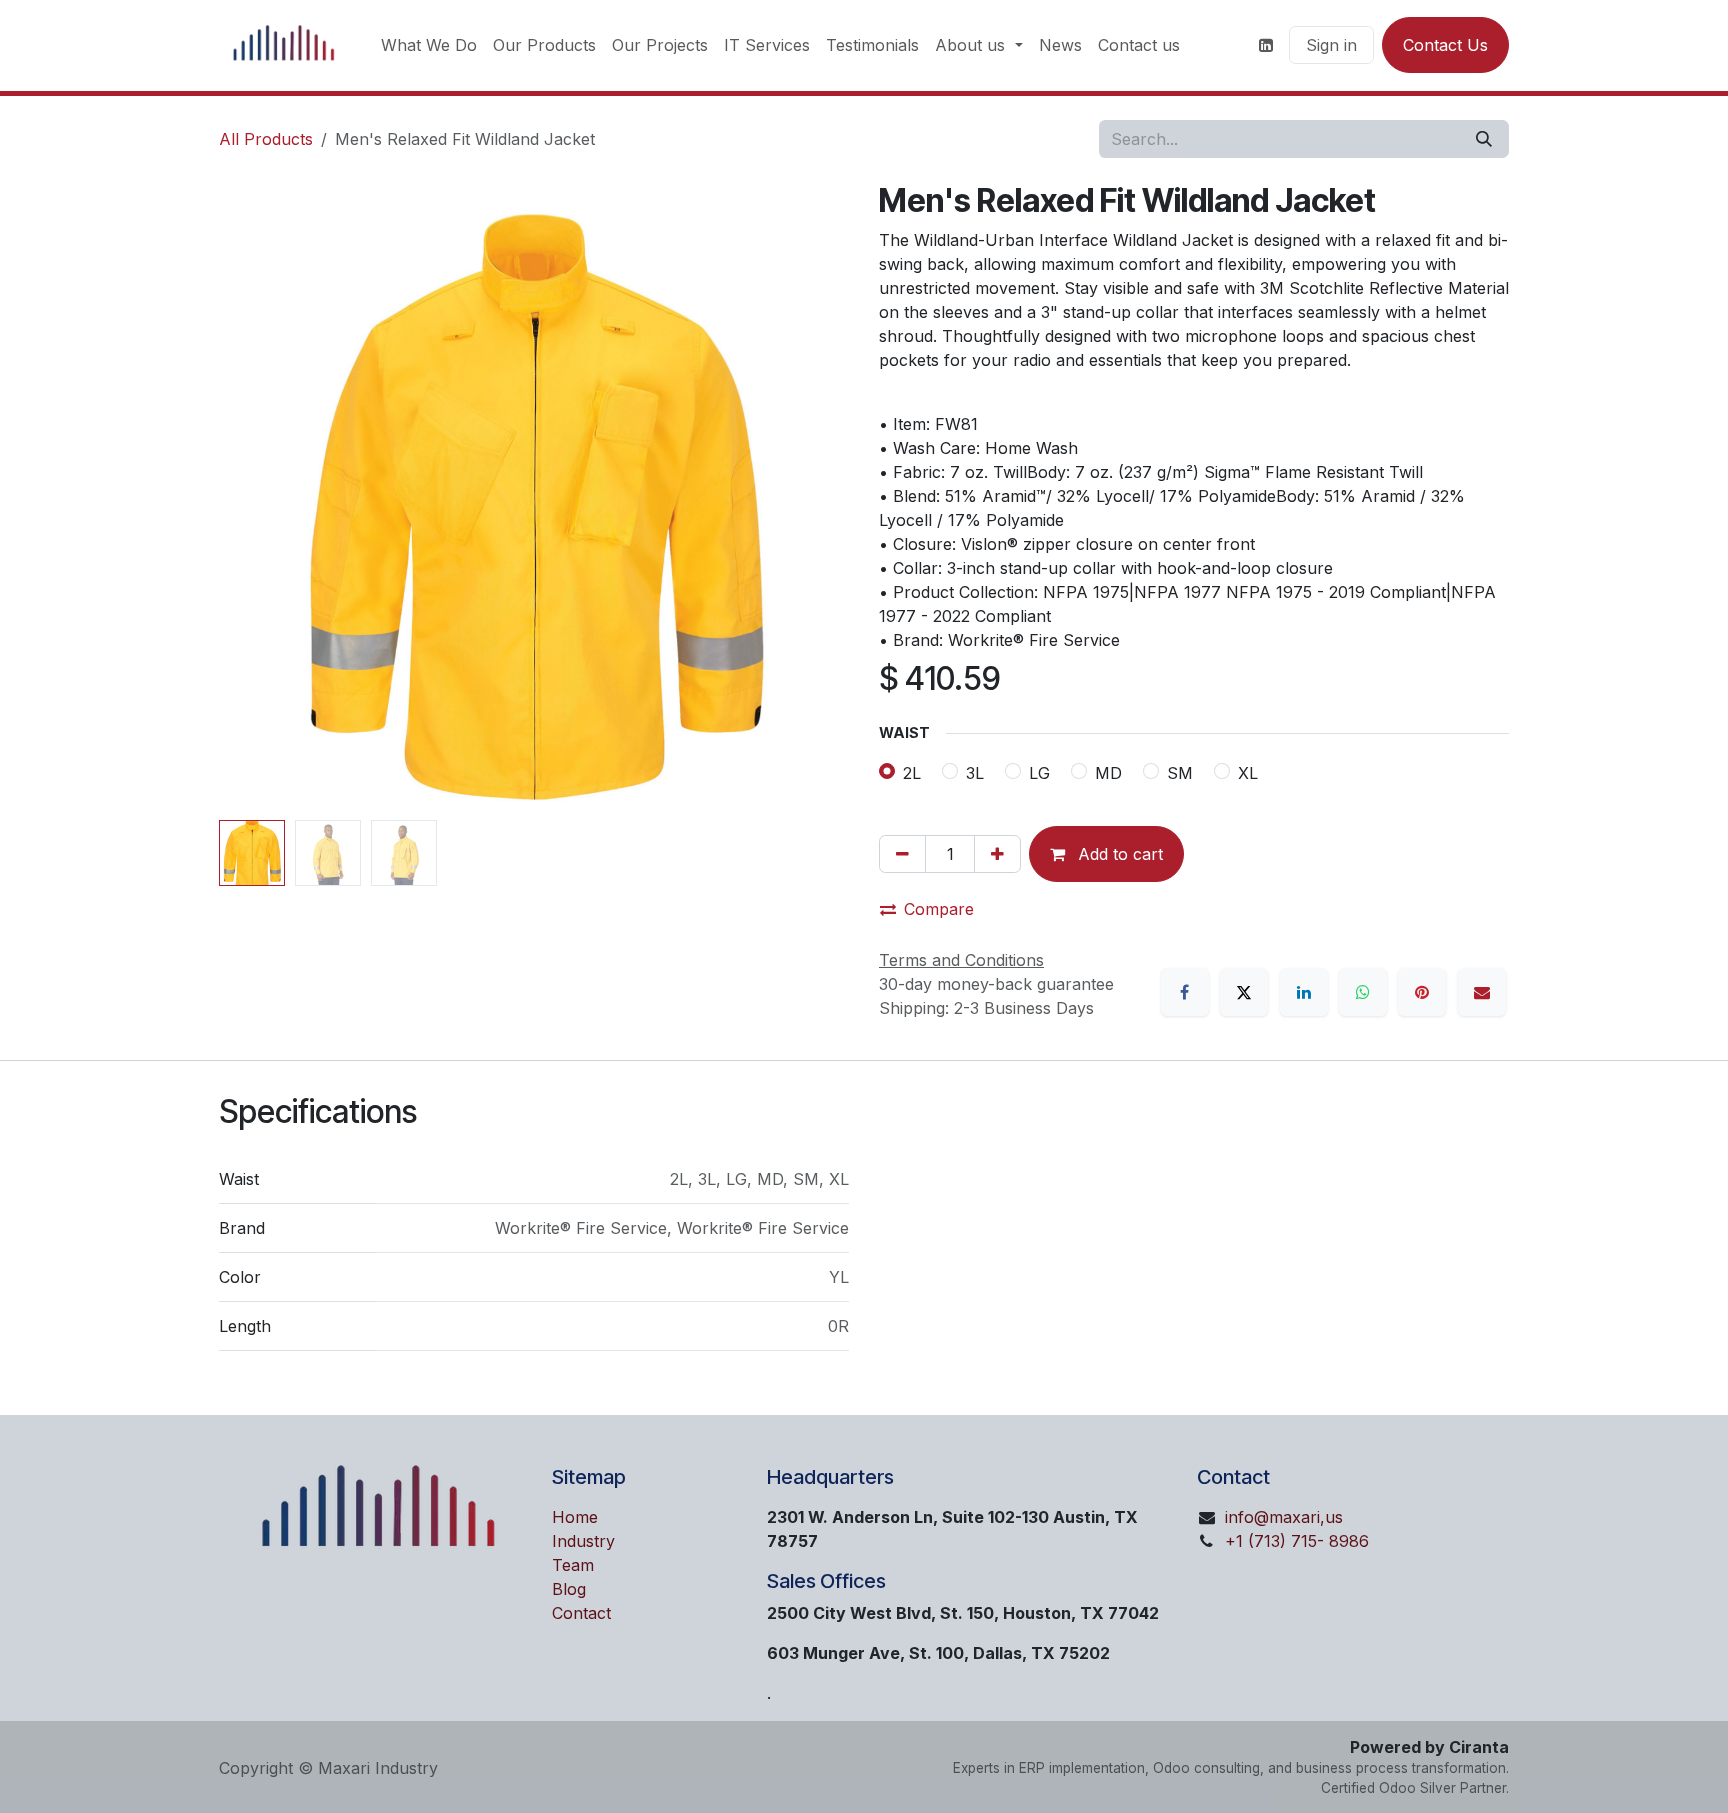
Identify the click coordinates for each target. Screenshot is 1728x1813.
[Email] (1482, 992)
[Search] (1484, 139)
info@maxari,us (1284, 1517)
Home (575, 1517)
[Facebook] (1185, 992)
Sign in (1331, 45)
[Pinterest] (1422, 992)
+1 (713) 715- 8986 (1297, 1541)
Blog (569, 1589)
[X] (1244, 992)
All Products (266, 139)
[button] (250, 497)
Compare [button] (939, 909)
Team (573, 1565)
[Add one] (997, 854)
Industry (583, 1541)
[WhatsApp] (1363, 992)
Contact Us (1445, 45)
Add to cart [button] (1118, 854)
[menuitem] (429, 45)
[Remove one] (902, 854)
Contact (581, 1613)
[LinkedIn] (1304, 992)
